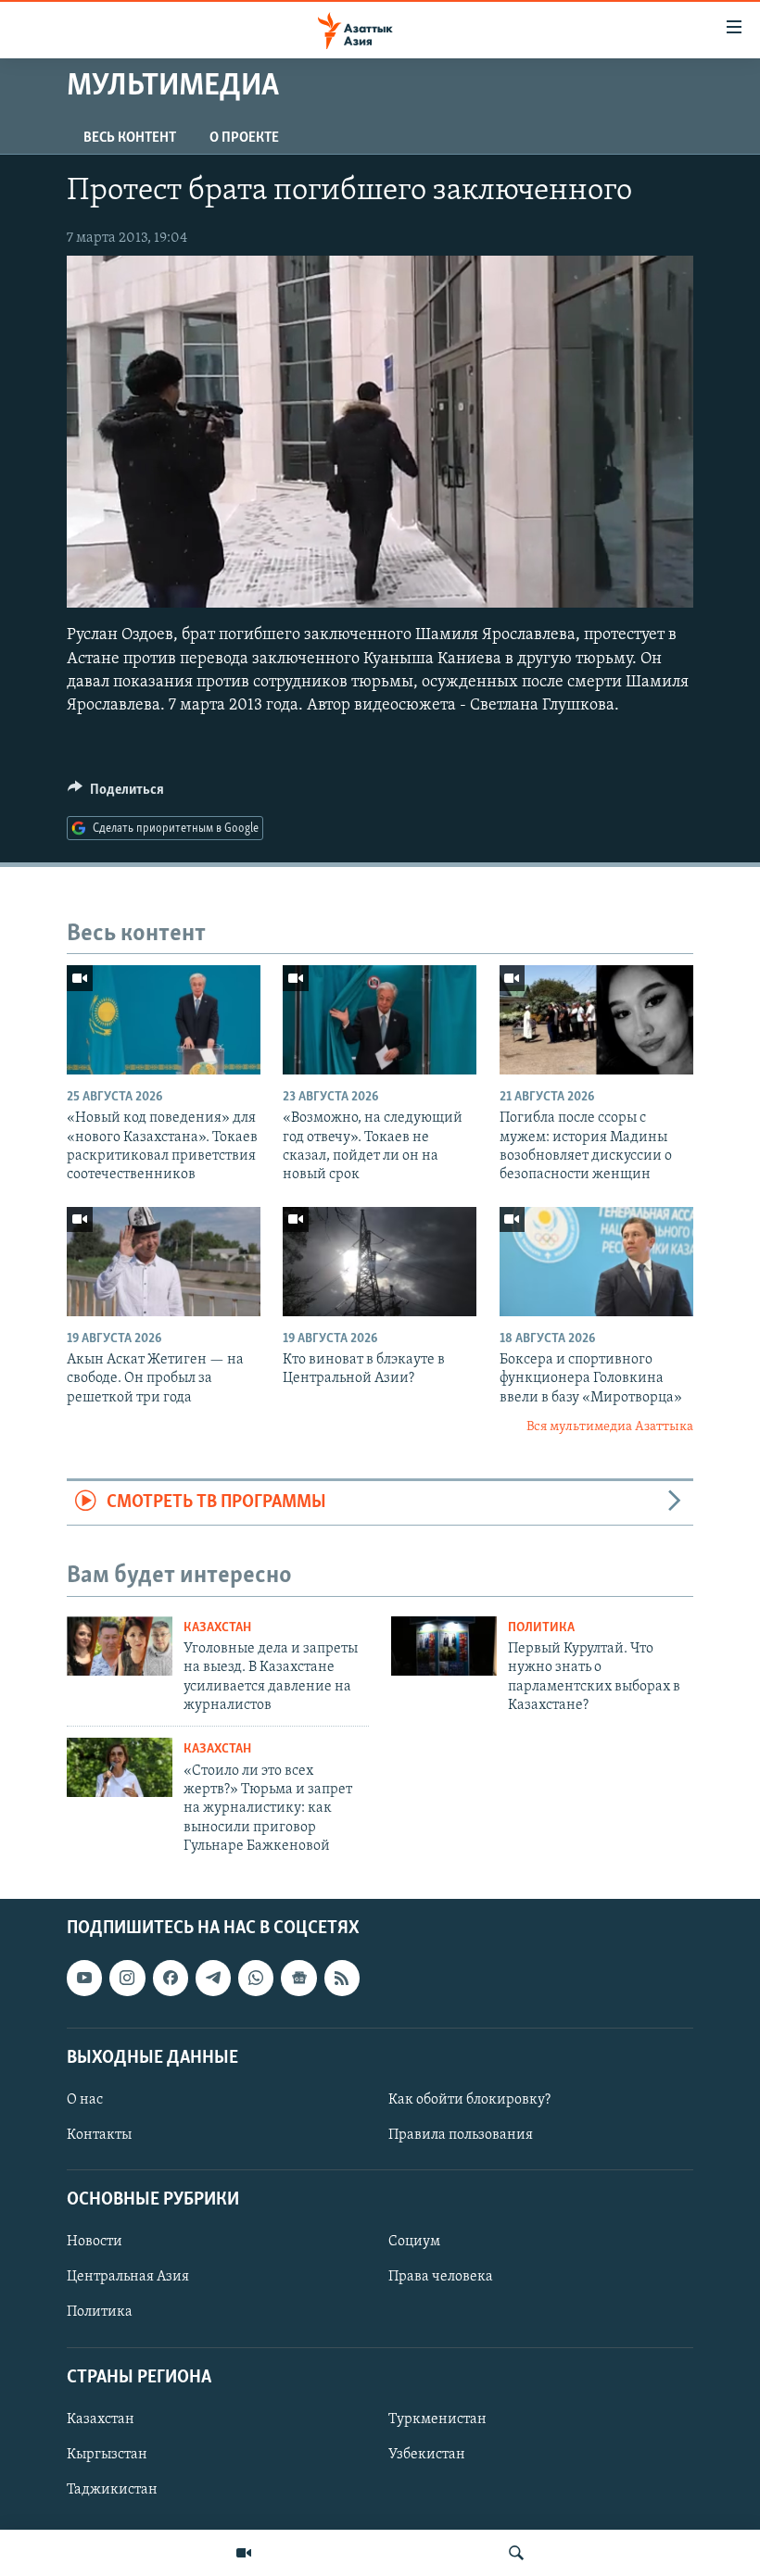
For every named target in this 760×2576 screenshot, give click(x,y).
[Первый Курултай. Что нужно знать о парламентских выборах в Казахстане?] (444, 1646)
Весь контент (130, 138)
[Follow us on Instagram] (127, 1978)
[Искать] (516, 2553)
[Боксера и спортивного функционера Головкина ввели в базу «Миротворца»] (596, 1262)
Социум (414, 2242)
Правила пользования (461, 2135)
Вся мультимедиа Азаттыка (610, 1427)
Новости (95, 2242)
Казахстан (217, 1628)
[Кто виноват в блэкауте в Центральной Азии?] (380, 1262)
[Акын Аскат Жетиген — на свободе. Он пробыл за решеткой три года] (164, 1262)
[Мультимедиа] (244, 2553)
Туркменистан (437, 2419)
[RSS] (342, 1978)
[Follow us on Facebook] (171, 1978)
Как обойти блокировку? (469, 2100)
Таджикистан (112, 2490)
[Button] (116, 794)
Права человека (441, 2277)
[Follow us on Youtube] (84, 1978)
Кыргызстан (107, 2454)
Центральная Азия (128, 2277)
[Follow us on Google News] (298, 1978)
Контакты (99, 2135)
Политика (541, 1628)
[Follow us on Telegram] (213, 1978)
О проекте (244, 138)
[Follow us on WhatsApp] (256, 1978)
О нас (85, 2100)
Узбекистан (427, 2454)
